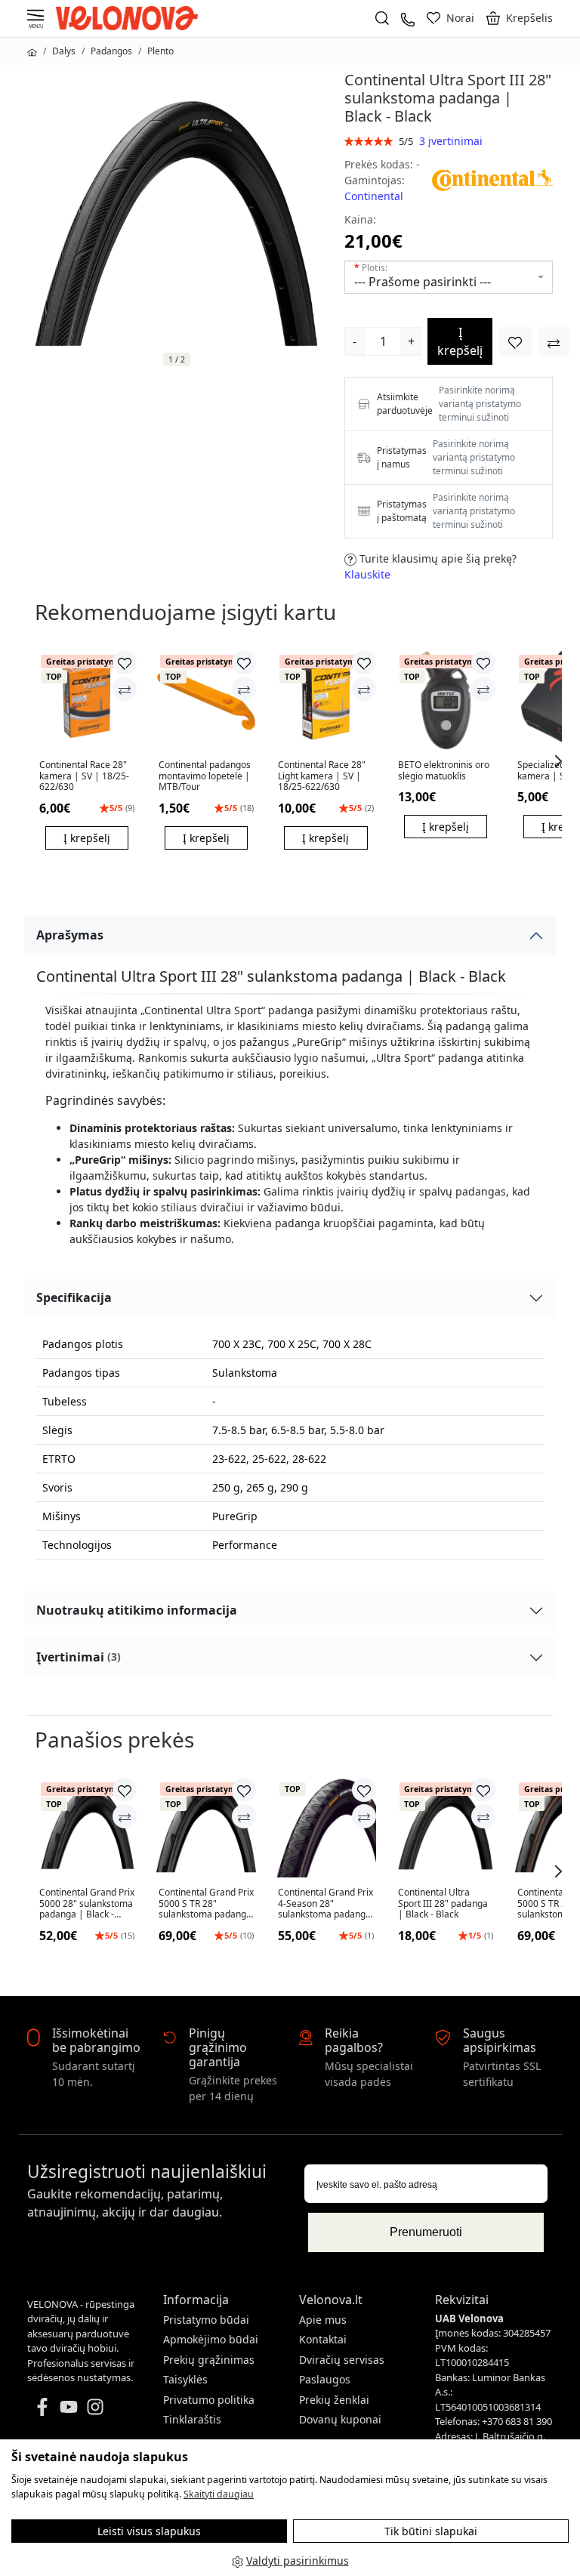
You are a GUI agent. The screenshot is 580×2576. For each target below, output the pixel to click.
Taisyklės (185, 2379)
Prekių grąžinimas (209, 2360)
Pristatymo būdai (206, 2320)
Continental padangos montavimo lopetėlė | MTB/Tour (205, 776)
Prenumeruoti (426, 2232)
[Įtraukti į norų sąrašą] (515, 341)
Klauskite (367, 574)
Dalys (64, 51)
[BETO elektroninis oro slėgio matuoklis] (446, 700)
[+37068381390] (408, 18)
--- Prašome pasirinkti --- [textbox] (423, 282)
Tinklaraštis (192, 2419)
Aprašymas (70, 935)
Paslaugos (325, 2379)
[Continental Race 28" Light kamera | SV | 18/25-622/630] (325, 700)
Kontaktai (323, 2339)
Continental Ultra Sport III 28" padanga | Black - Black (443, 1903)
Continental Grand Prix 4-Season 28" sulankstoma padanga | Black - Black (325, 1903)
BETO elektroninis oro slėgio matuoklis (444, 771)
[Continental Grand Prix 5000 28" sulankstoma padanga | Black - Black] (87, 1828)
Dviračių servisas (342, 2360)
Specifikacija (74, 1297)
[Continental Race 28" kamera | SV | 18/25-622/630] (87, 700)
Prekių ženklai (334, 2400)
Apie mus (323, 2320)
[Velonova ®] (131, 17)
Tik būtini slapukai (431, 2531)
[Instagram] (95, 2405)
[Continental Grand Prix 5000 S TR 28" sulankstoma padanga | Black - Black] (206, 1828)
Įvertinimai (79, 1657)
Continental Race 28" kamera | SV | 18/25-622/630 (84, 776)
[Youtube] (69, 2405)
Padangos (111, 51)
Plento (160, 51)
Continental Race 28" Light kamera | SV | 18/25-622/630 (322, 776)
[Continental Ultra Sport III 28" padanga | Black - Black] (446, 1828)
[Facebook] (42, 2405)
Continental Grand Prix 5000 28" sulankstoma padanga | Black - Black (87, 1903)
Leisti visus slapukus (149, 2531)
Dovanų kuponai (340, 2419)
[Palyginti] (125, 689)
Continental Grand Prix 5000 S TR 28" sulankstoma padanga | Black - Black (206, 1903)
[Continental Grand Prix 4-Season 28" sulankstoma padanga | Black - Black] (325, 1828)
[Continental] (492, 179)
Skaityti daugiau (219, 2494)
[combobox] (449, 277)
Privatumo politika (209, 2400)
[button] (520, 18)
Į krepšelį (460, 341)
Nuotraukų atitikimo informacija (137, 1610)
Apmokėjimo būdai (211, 2339)
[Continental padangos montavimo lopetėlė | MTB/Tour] (206, 700)
